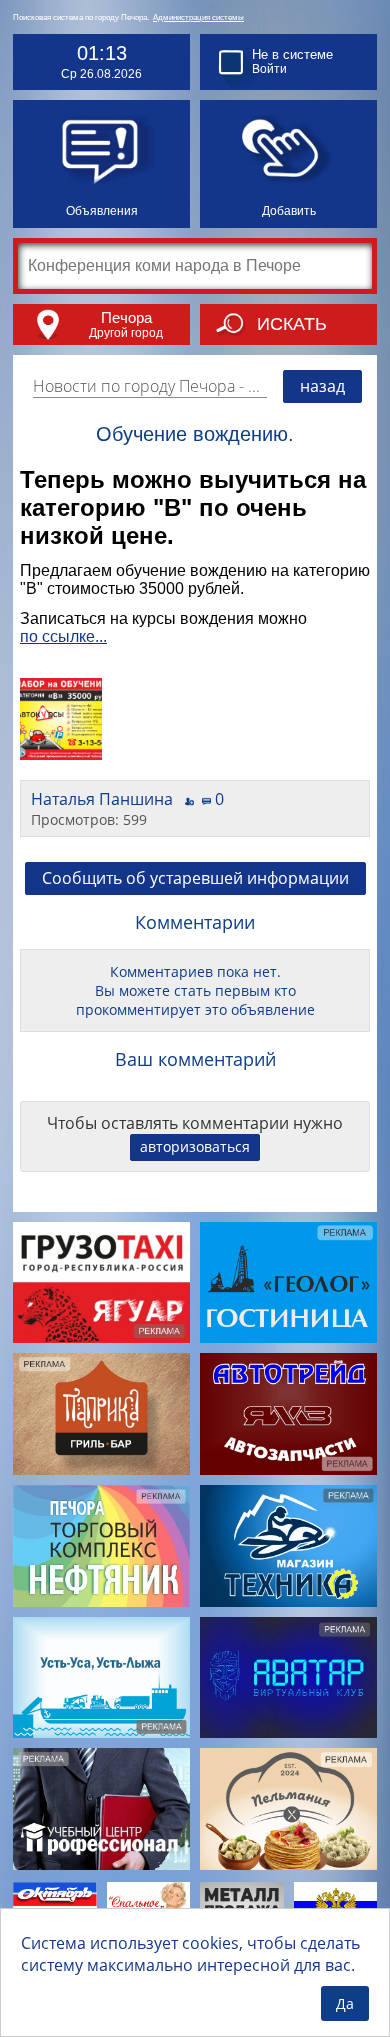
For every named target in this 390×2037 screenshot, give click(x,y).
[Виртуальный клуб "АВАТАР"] (288, 1678)
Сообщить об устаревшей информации (195, 878)
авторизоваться (195, 1146)
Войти (269, 69)
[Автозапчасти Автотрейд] (288, 1414)
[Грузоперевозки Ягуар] (101, 1283)
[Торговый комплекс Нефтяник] (101, 1546)
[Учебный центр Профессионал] (101, 1809)
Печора (126, 317)
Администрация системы (198, 17)
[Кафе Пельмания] (288, 1809)
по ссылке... (63, 636)
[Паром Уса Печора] (101, 1678)
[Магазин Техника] (288, 1546)
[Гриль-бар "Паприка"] (101, 1414)
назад (322, 386)
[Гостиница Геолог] (288, 1283)
